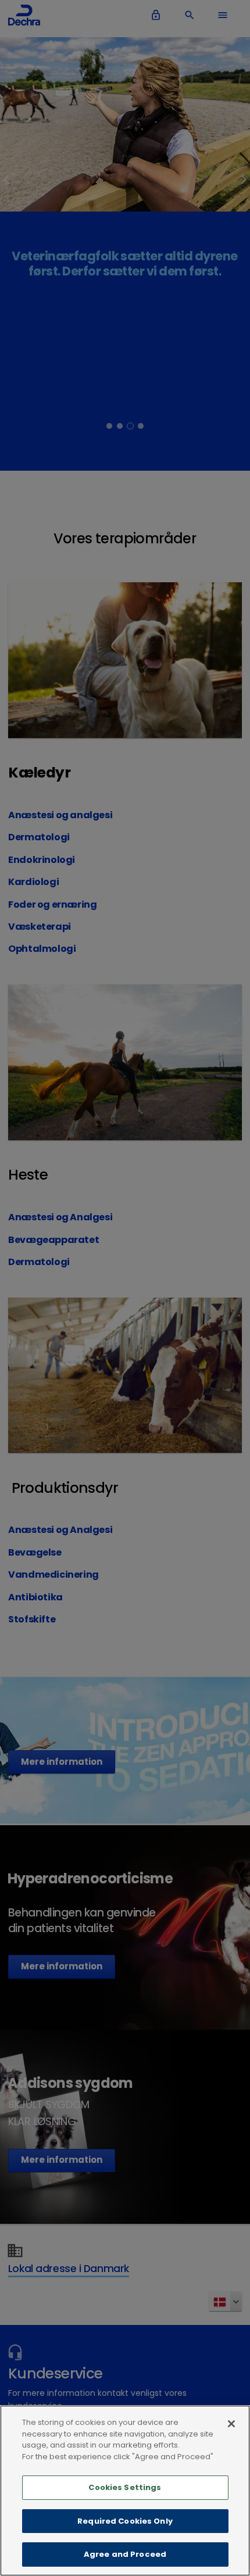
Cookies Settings (125, 2487)
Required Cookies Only (125, 2521)
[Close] (231, 2424)
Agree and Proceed (125, 2554)
